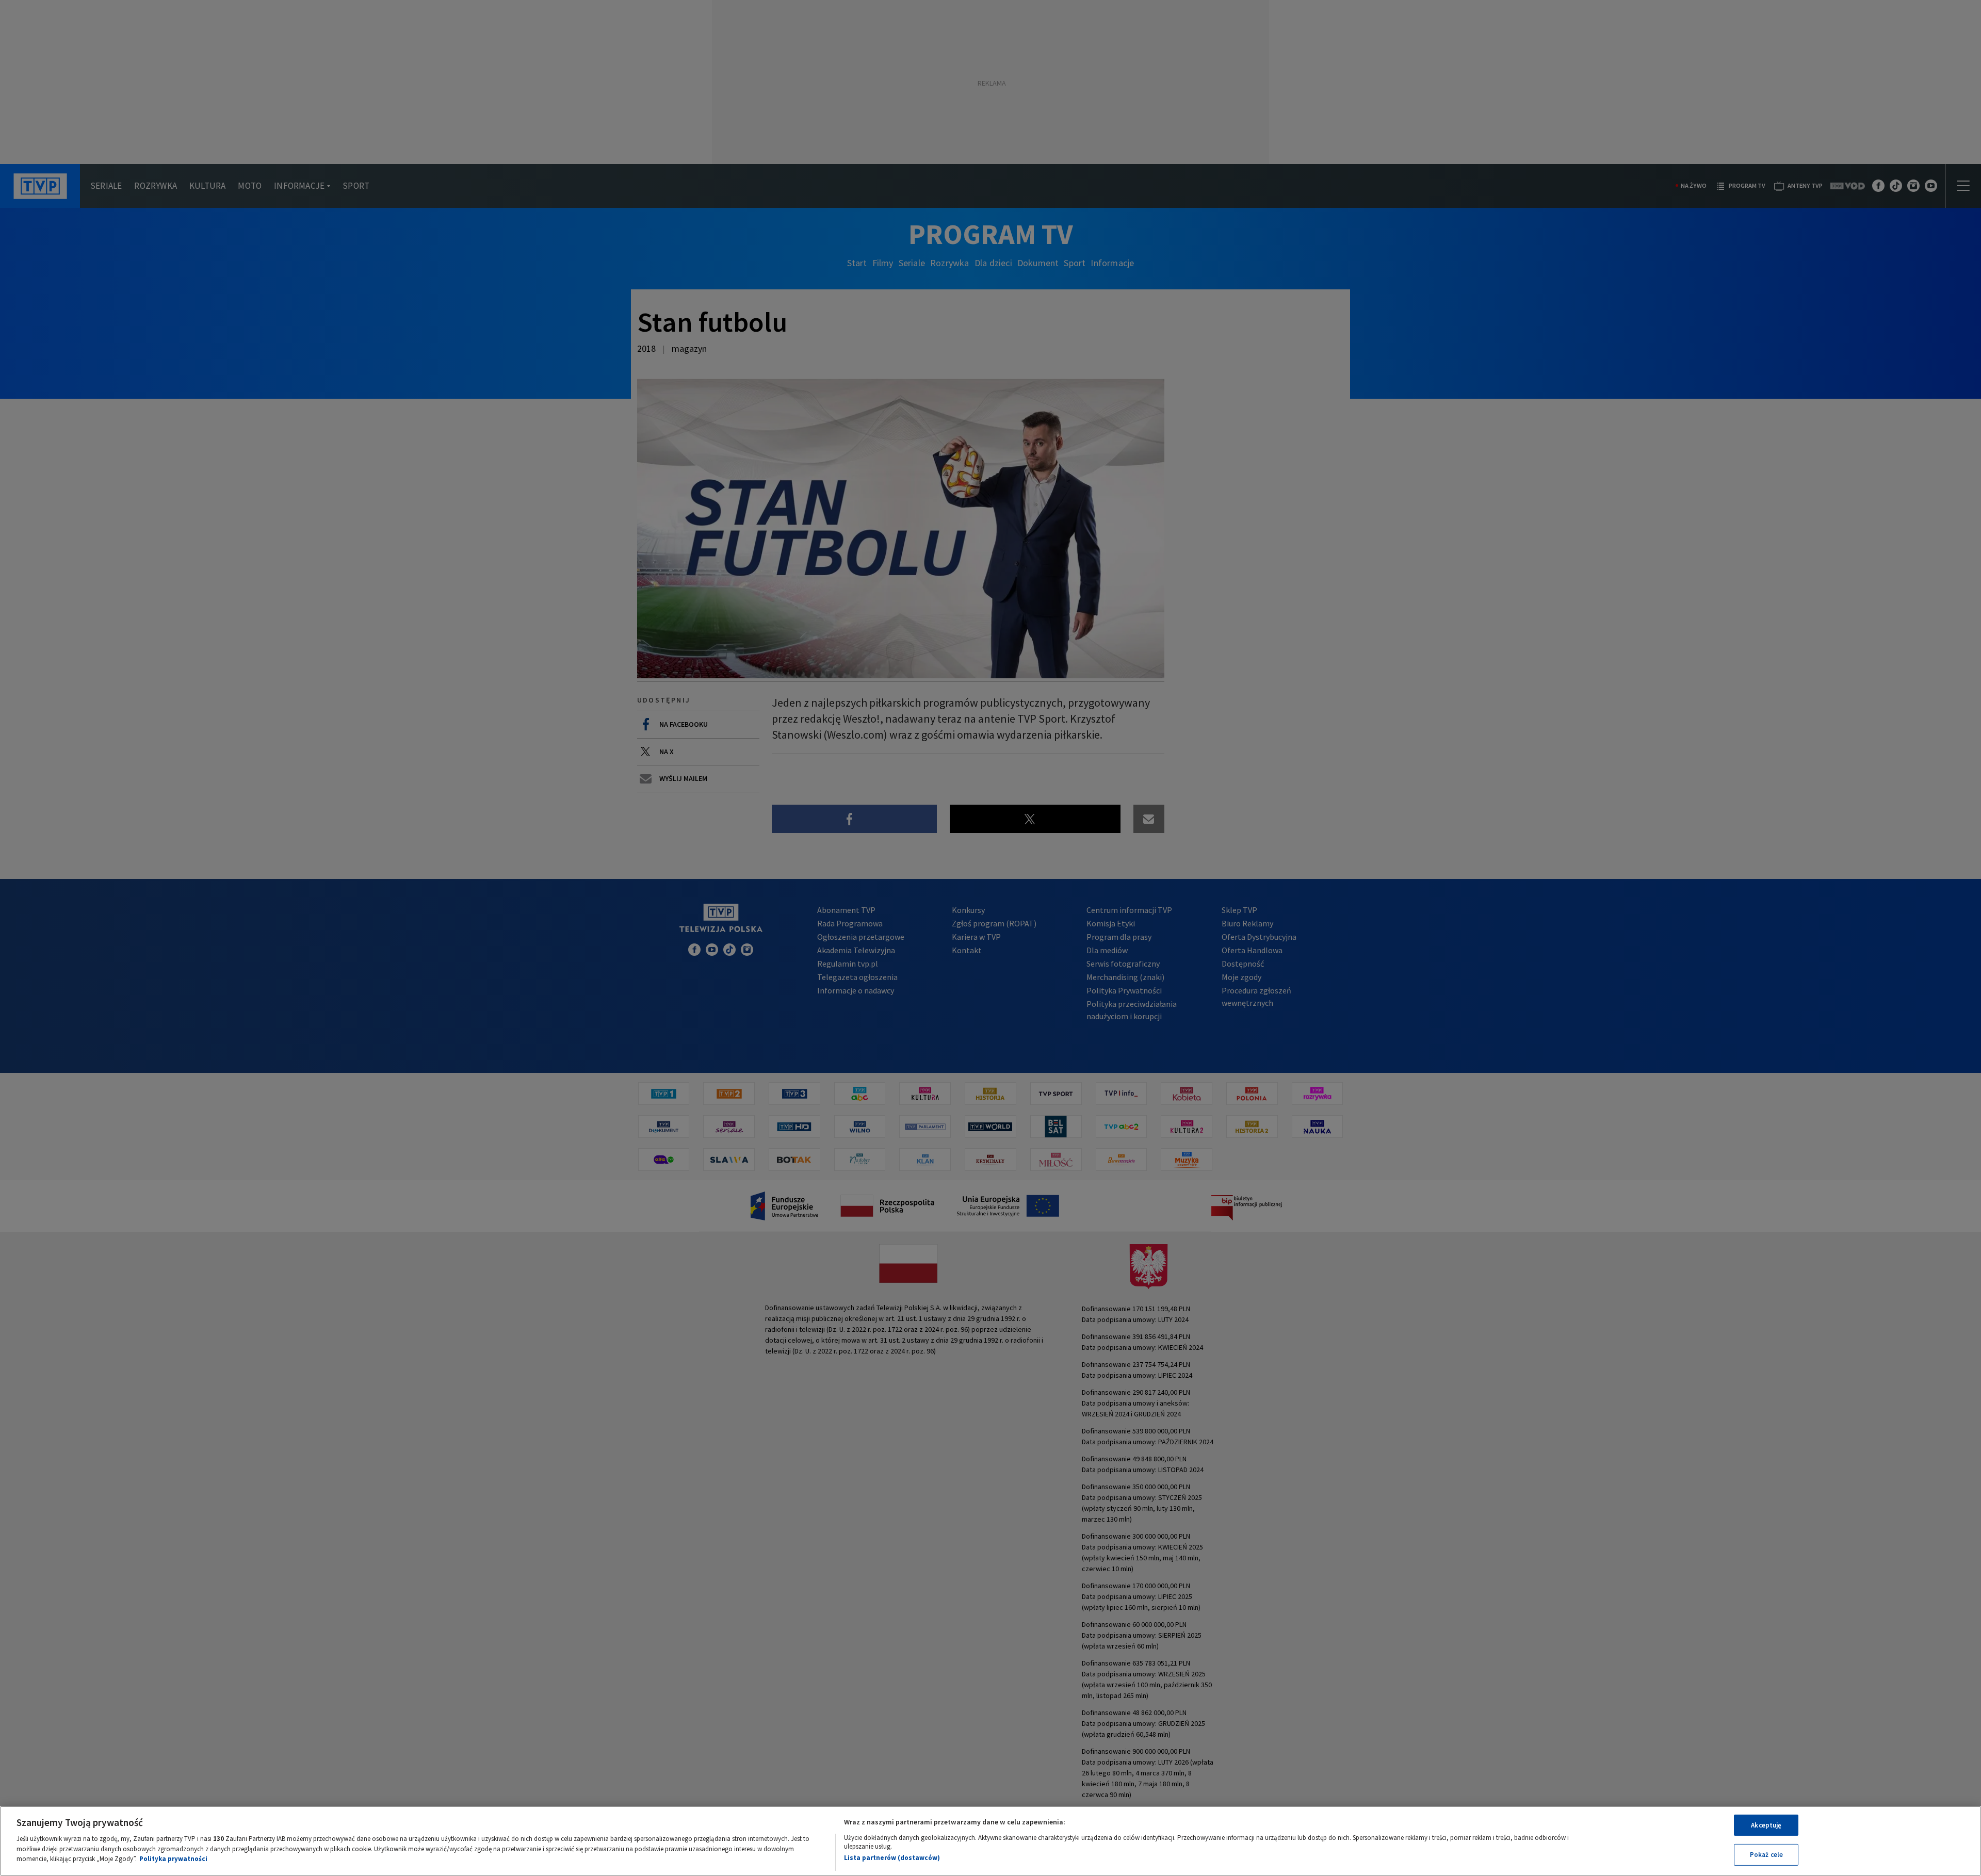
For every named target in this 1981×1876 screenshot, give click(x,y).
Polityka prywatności (173, 1859)
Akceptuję (1766, 1825)
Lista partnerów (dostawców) (892, 1858)
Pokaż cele (1766, 1855)
